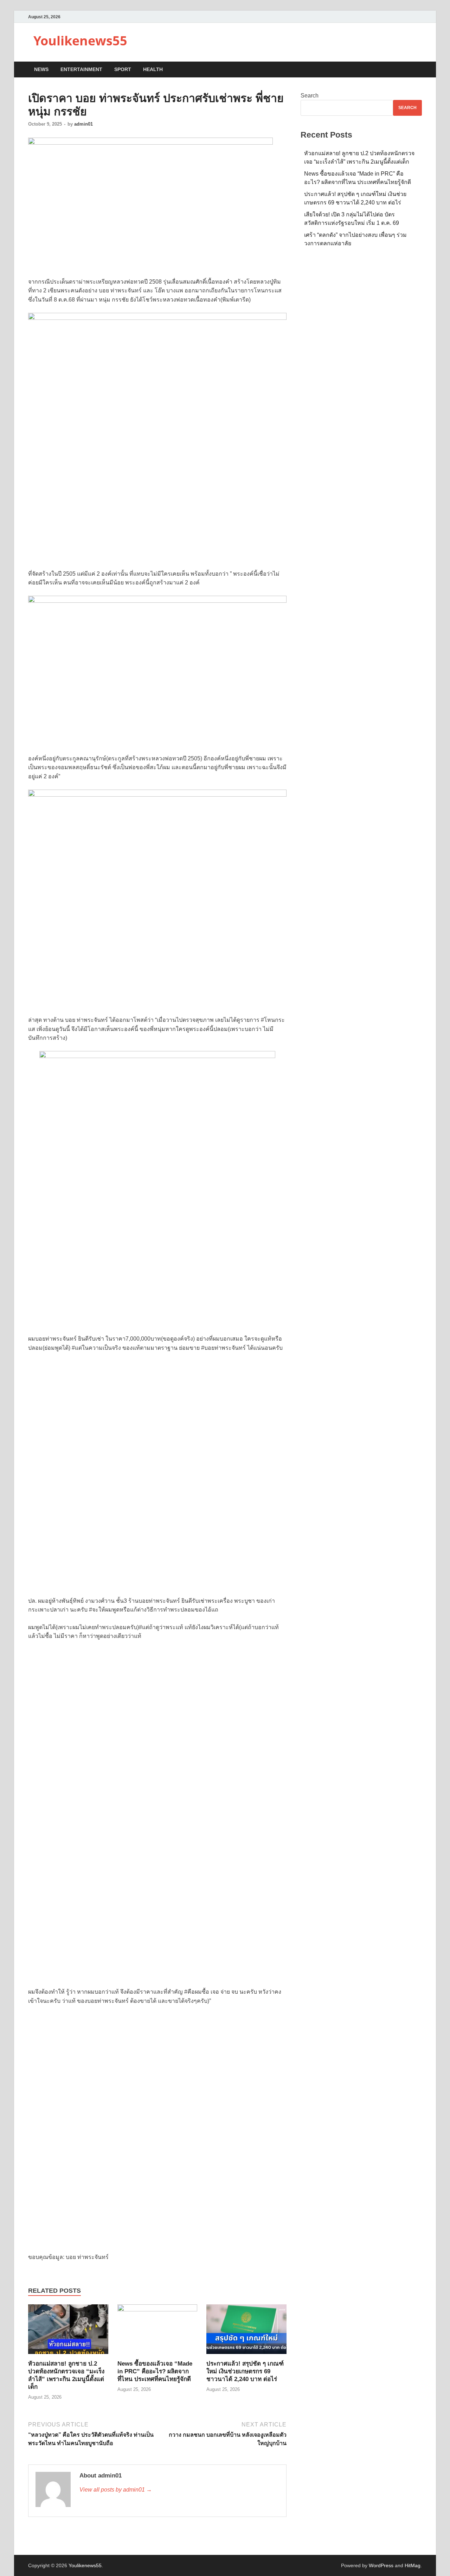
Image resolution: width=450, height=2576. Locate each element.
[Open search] (418, 70)
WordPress (381, 2565)
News (41, 69)
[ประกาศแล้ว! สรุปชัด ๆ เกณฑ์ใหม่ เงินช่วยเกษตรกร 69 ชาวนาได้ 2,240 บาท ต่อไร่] (246, 2332)
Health (153, 69)
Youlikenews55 (80, 41)
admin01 (83, 124)
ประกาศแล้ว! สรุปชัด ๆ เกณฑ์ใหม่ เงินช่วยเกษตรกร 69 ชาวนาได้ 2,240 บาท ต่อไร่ (245, 2371)
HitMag (413, 2565)
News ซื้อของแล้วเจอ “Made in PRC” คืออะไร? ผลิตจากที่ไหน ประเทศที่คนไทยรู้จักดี (155, 2371)
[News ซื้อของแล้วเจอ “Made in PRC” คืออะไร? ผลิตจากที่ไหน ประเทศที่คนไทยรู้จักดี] (157, 2332)
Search (310, 96)
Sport (123, 69)
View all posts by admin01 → (116, 2490)
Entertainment (81, 69)
